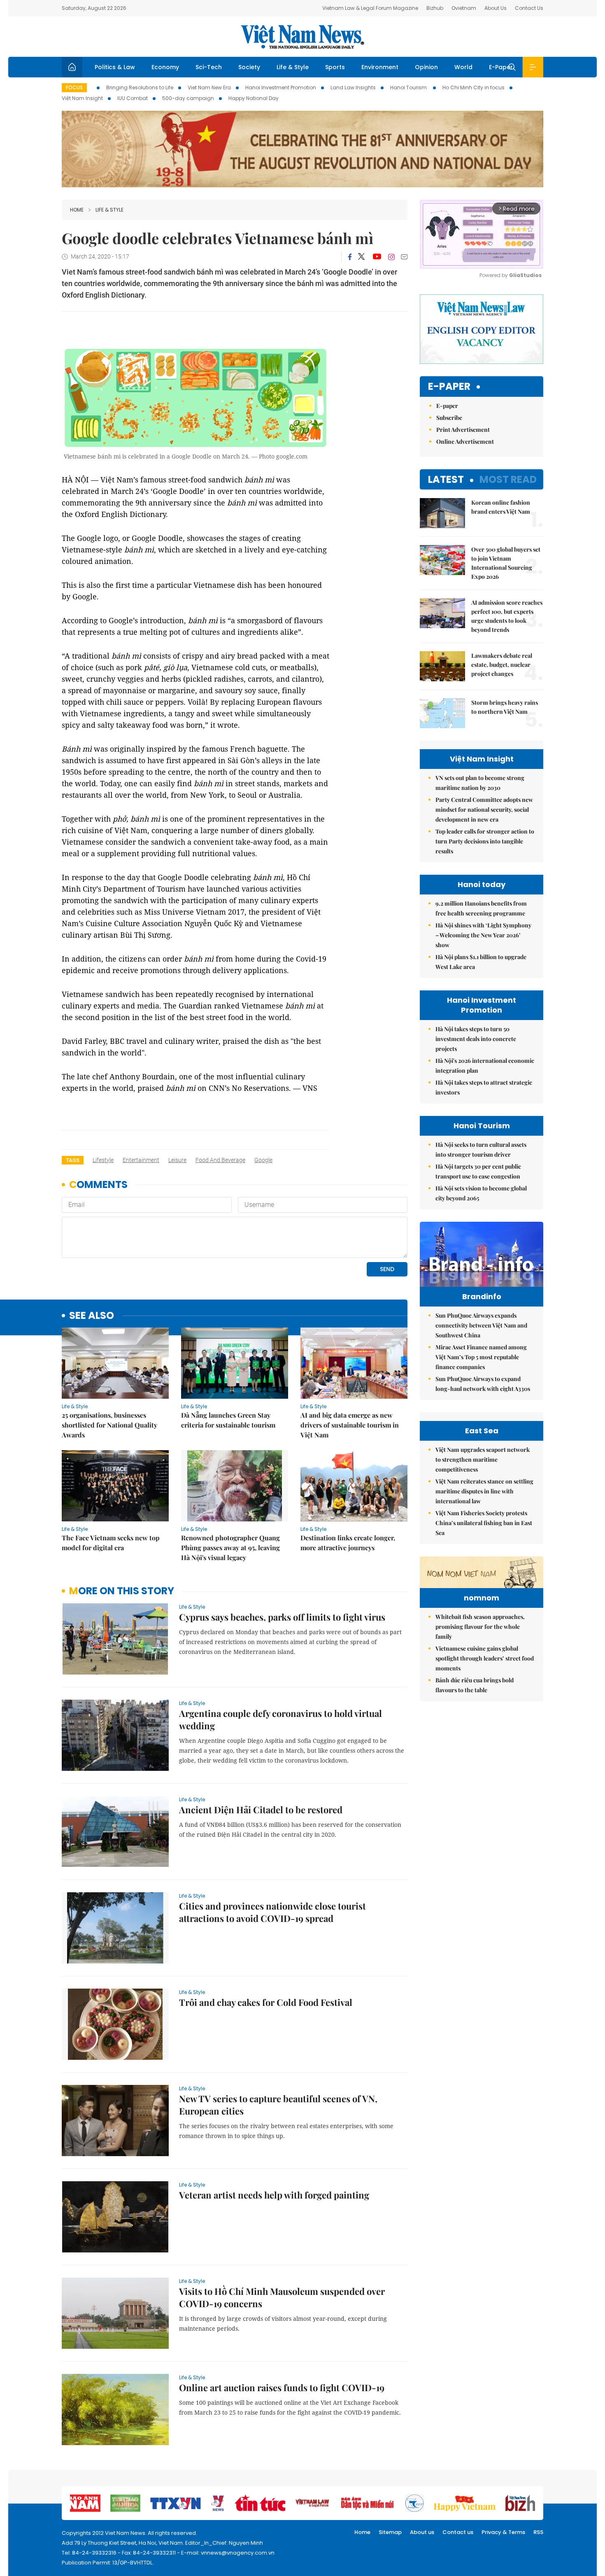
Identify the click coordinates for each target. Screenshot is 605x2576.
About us (422, 2532)
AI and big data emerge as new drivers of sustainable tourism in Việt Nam (350, 1425)
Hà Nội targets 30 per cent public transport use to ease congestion (478, 1171)
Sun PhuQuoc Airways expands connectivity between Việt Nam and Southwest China (481, 1325)
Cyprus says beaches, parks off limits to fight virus (282, 1617)
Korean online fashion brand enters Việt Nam (501, 507)
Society (249, 67)
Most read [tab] (508, 479)
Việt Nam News (302, 37)
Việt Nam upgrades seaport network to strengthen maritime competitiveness (483, 1459)
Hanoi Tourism (409, 87)
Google (263, 1160)
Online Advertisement (465, 441)
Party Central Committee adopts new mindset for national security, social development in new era (484, 809)
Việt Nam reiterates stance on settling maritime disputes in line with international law (484, 1491)
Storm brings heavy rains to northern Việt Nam (505, 707)
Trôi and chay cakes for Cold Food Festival (266, 2002)
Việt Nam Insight (82, 98)
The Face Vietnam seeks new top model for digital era (111, 1543)
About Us (496, 8)
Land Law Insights (353, 87)
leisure (177, 1160)
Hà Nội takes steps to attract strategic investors (484, 1087)
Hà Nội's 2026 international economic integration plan (485, 1066)
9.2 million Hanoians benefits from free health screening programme (481, 908)
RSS (538, 2532)
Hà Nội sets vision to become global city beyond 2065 (481, 1193)
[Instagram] (391, 257)
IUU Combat (133, 98)
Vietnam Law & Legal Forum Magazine (370, 8)
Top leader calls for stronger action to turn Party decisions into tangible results (485, 841)
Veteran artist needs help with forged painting (274, 2195)
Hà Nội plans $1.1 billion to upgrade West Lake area (481, 962)
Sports (335, 67)
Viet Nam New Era (209, 87)
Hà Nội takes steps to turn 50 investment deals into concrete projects (476, 1039)
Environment (380, 67)
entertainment (141, 1160)
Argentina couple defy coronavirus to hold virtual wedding (280, 1719)
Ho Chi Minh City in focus (474, 87)
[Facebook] (350, 257)
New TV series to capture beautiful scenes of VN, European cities (278, 2105)
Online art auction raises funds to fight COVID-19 (282, 2387)
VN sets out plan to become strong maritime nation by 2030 (480, 783)
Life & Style (293, 67)
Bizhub (435, 8)
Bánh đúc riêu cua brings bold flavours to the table (475, 1685)
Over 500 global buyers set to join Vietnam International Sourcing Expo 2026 (506, 563)
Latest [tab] (446, 479)
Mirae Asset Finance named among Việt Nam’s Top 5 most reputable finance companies (481, 1357)
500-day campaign (188, 98)
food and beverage (220, 1160)
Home (77, 210)
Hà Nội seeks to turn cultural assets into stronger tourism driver (481, 1149)
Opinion (426, 67)
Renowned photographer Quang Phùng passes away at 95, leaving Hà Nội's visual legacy (230, 1548)
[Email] (404, 257)
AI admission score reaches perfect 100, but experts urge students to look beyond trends (507, 616)
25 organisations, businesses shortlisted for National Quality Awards (109, 1425)
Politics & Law (115, 67)
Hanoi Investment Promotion (281, 87)
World (463, 67)
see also (92, 1316)
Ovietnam (464, 8)
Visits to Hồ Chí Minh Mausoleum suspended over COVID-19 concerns (282, 2297)
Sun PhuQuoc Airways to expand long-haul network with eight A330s (483, 1384)
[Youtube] (377, 257)
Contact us (458, 2532)
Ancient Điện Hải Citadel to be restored (261, 1810)
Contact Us (529, 8)
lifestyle (103, 1160)
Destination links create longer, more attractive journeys (348, 1543)
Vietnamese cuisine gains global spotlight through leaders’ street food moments (485, 1658)
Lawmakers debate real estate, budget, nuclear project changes (502, 665)
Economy (165, 67)
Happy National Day (254, 98)
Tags (73, 1160)
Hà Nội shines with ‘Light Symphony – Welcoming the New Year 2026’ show (483, 935)
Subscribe (449, 418)
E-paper (449, 387)
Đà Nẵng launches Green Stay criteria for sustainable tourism (228, 1420)
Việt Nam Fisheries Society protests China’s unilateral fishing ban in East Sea (484, 1523)
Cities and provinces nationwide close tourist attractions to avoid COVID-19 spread (272, 1912)
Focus (74, 87)
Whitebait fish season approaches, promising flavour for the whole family (480, 1627)
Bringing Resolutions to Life (140, 87)
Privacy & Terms (503, 2532)
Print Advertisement (463, 430)
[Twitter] (362, 257)
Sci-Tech (209, 67)
